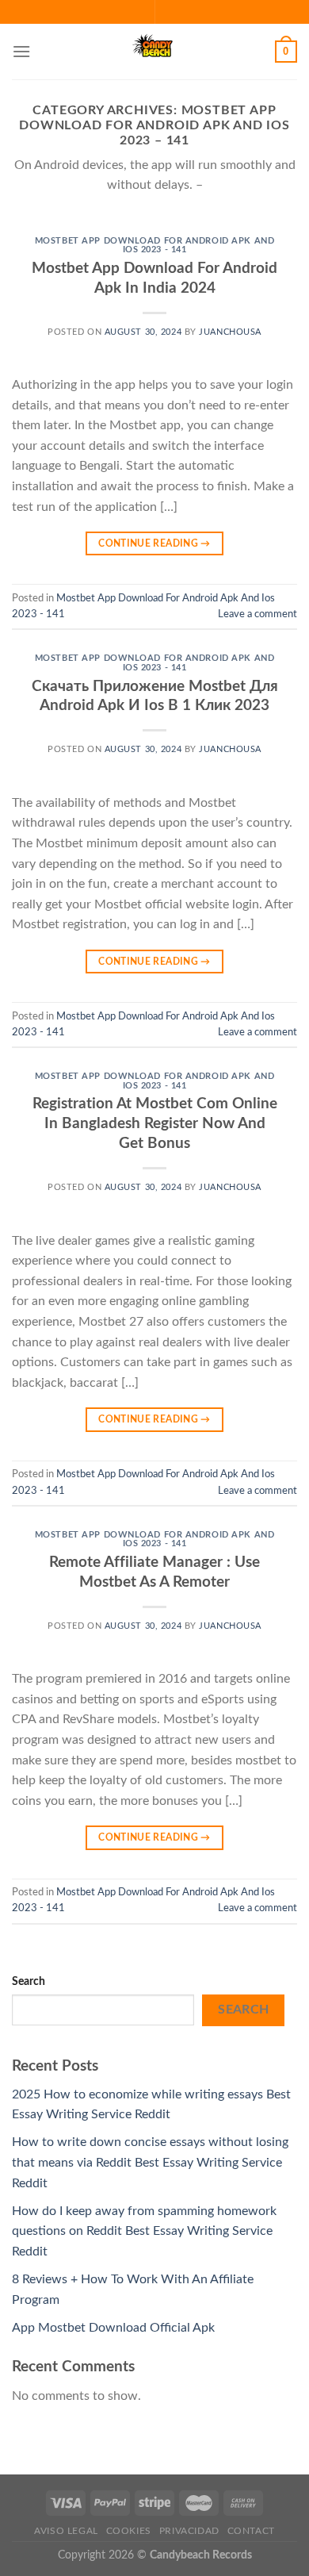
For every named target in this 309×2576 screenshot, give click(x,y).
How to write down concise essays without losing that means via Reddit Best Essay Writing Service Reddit (150, 2162)
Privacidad (189, 2531)
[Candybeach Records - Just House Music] (154, 52)
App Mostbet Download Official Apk (113, 2328)
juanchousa (230, 332)
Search (29, 1981)
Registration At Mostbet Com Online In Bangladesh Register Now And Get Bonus (155, 1124)
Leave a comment (257, 614)
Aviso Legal (66, 2531)
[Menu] (21, 51)
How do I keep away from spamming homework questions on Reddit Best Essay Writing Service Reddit (144, 2231)
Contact (251, 2531)
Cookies (129, 2531)
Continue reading (154, 543)
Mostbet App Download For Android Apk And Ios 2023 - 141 (154, 246)
